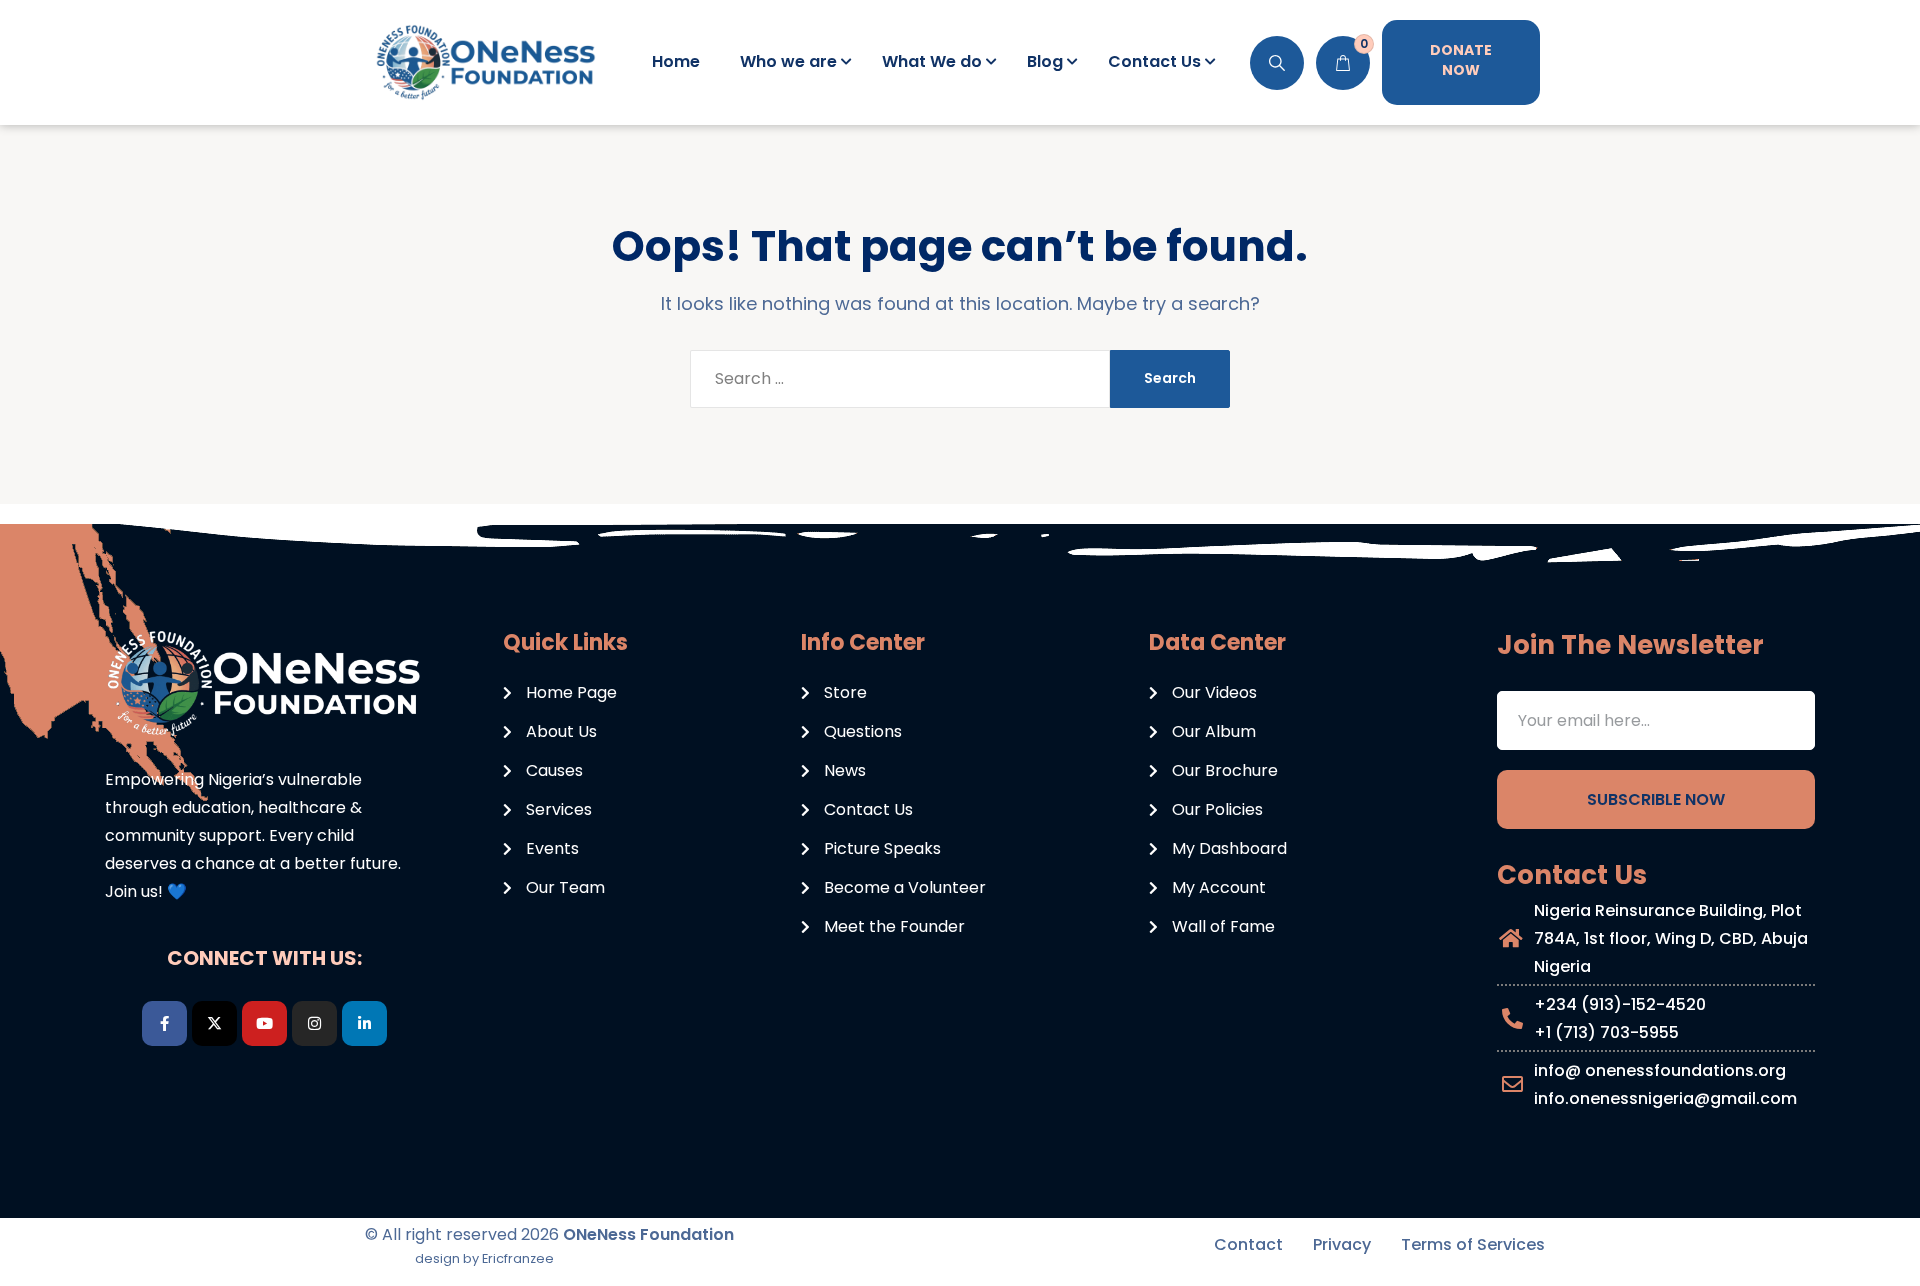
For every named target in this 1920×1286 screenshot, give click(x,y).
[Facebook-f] (164, 1023)
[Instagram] (314, 1023)
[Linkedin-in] (364, 1023)
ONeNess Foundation (648, 1234)
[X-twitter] (214, 1023)
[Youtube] (264, 1023)
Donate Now (1461, 60)
